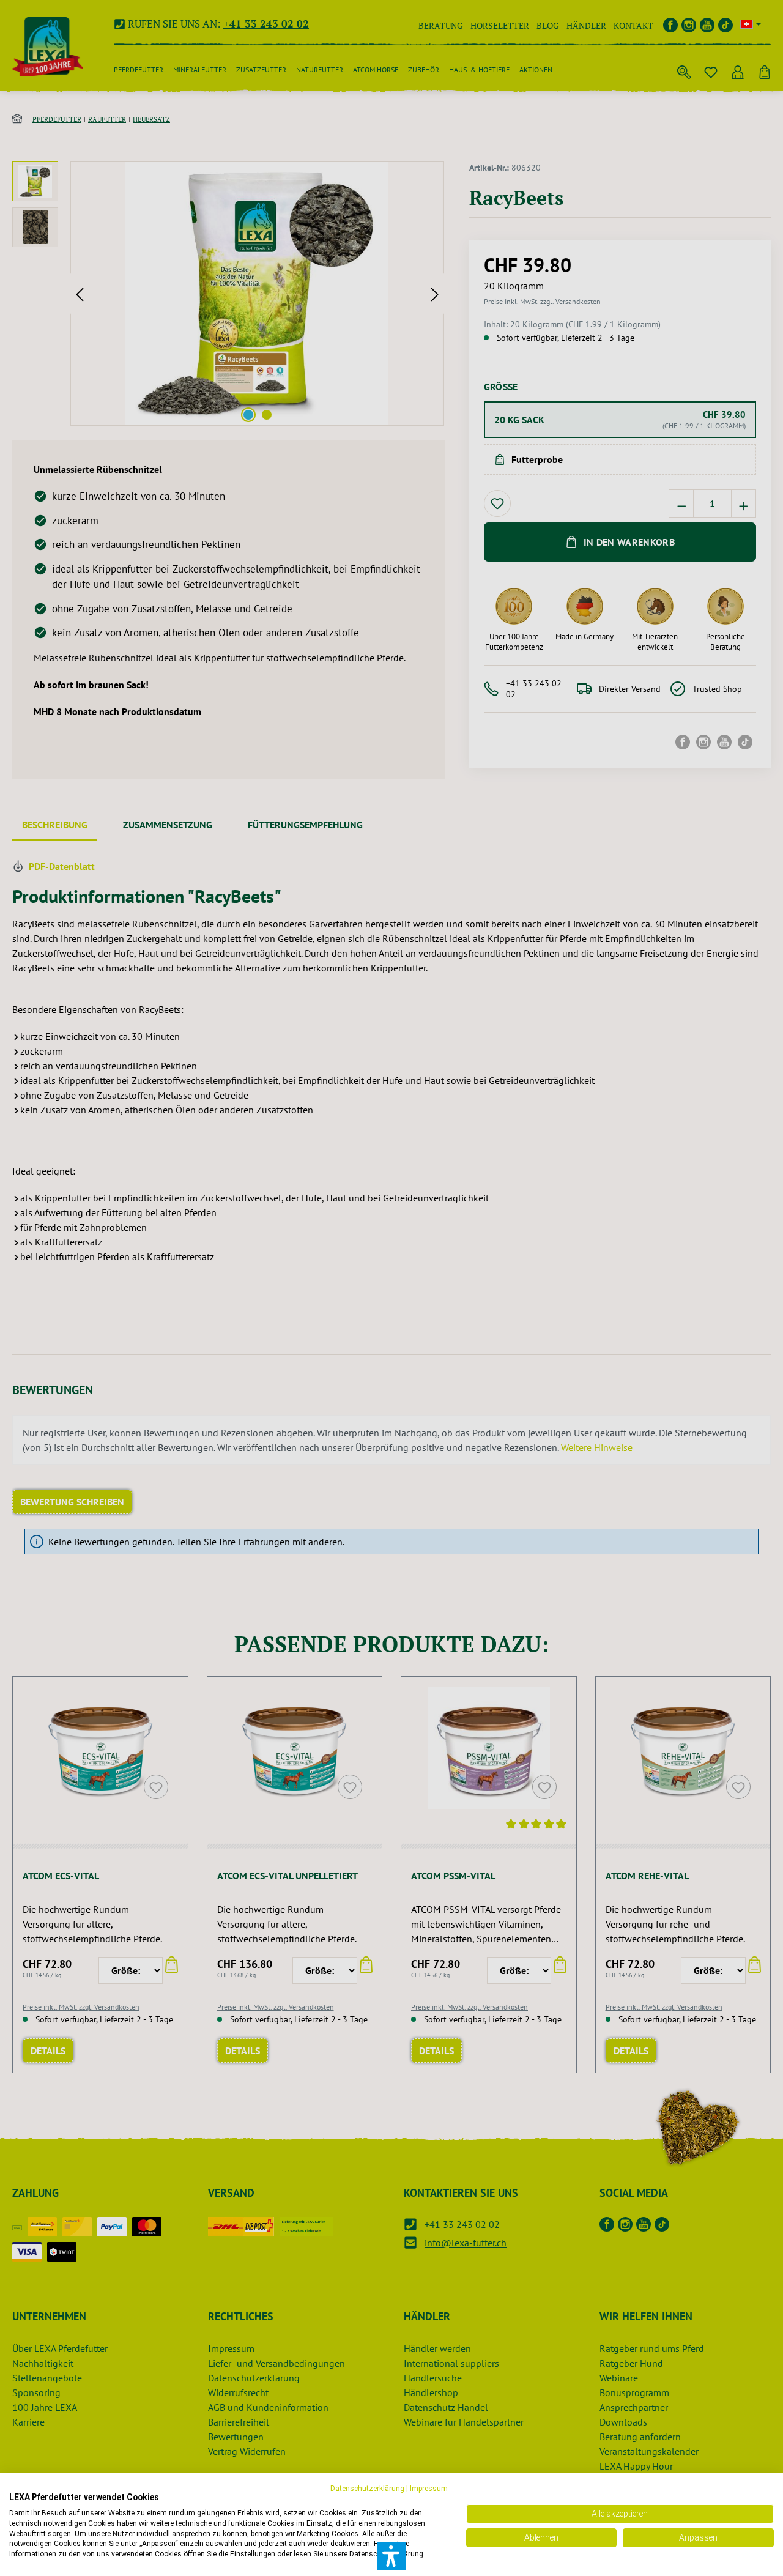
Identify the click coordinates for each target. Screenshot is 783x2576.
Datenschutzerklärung (367, 2489)
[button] (391, 2556)
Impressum (429, 2489)
